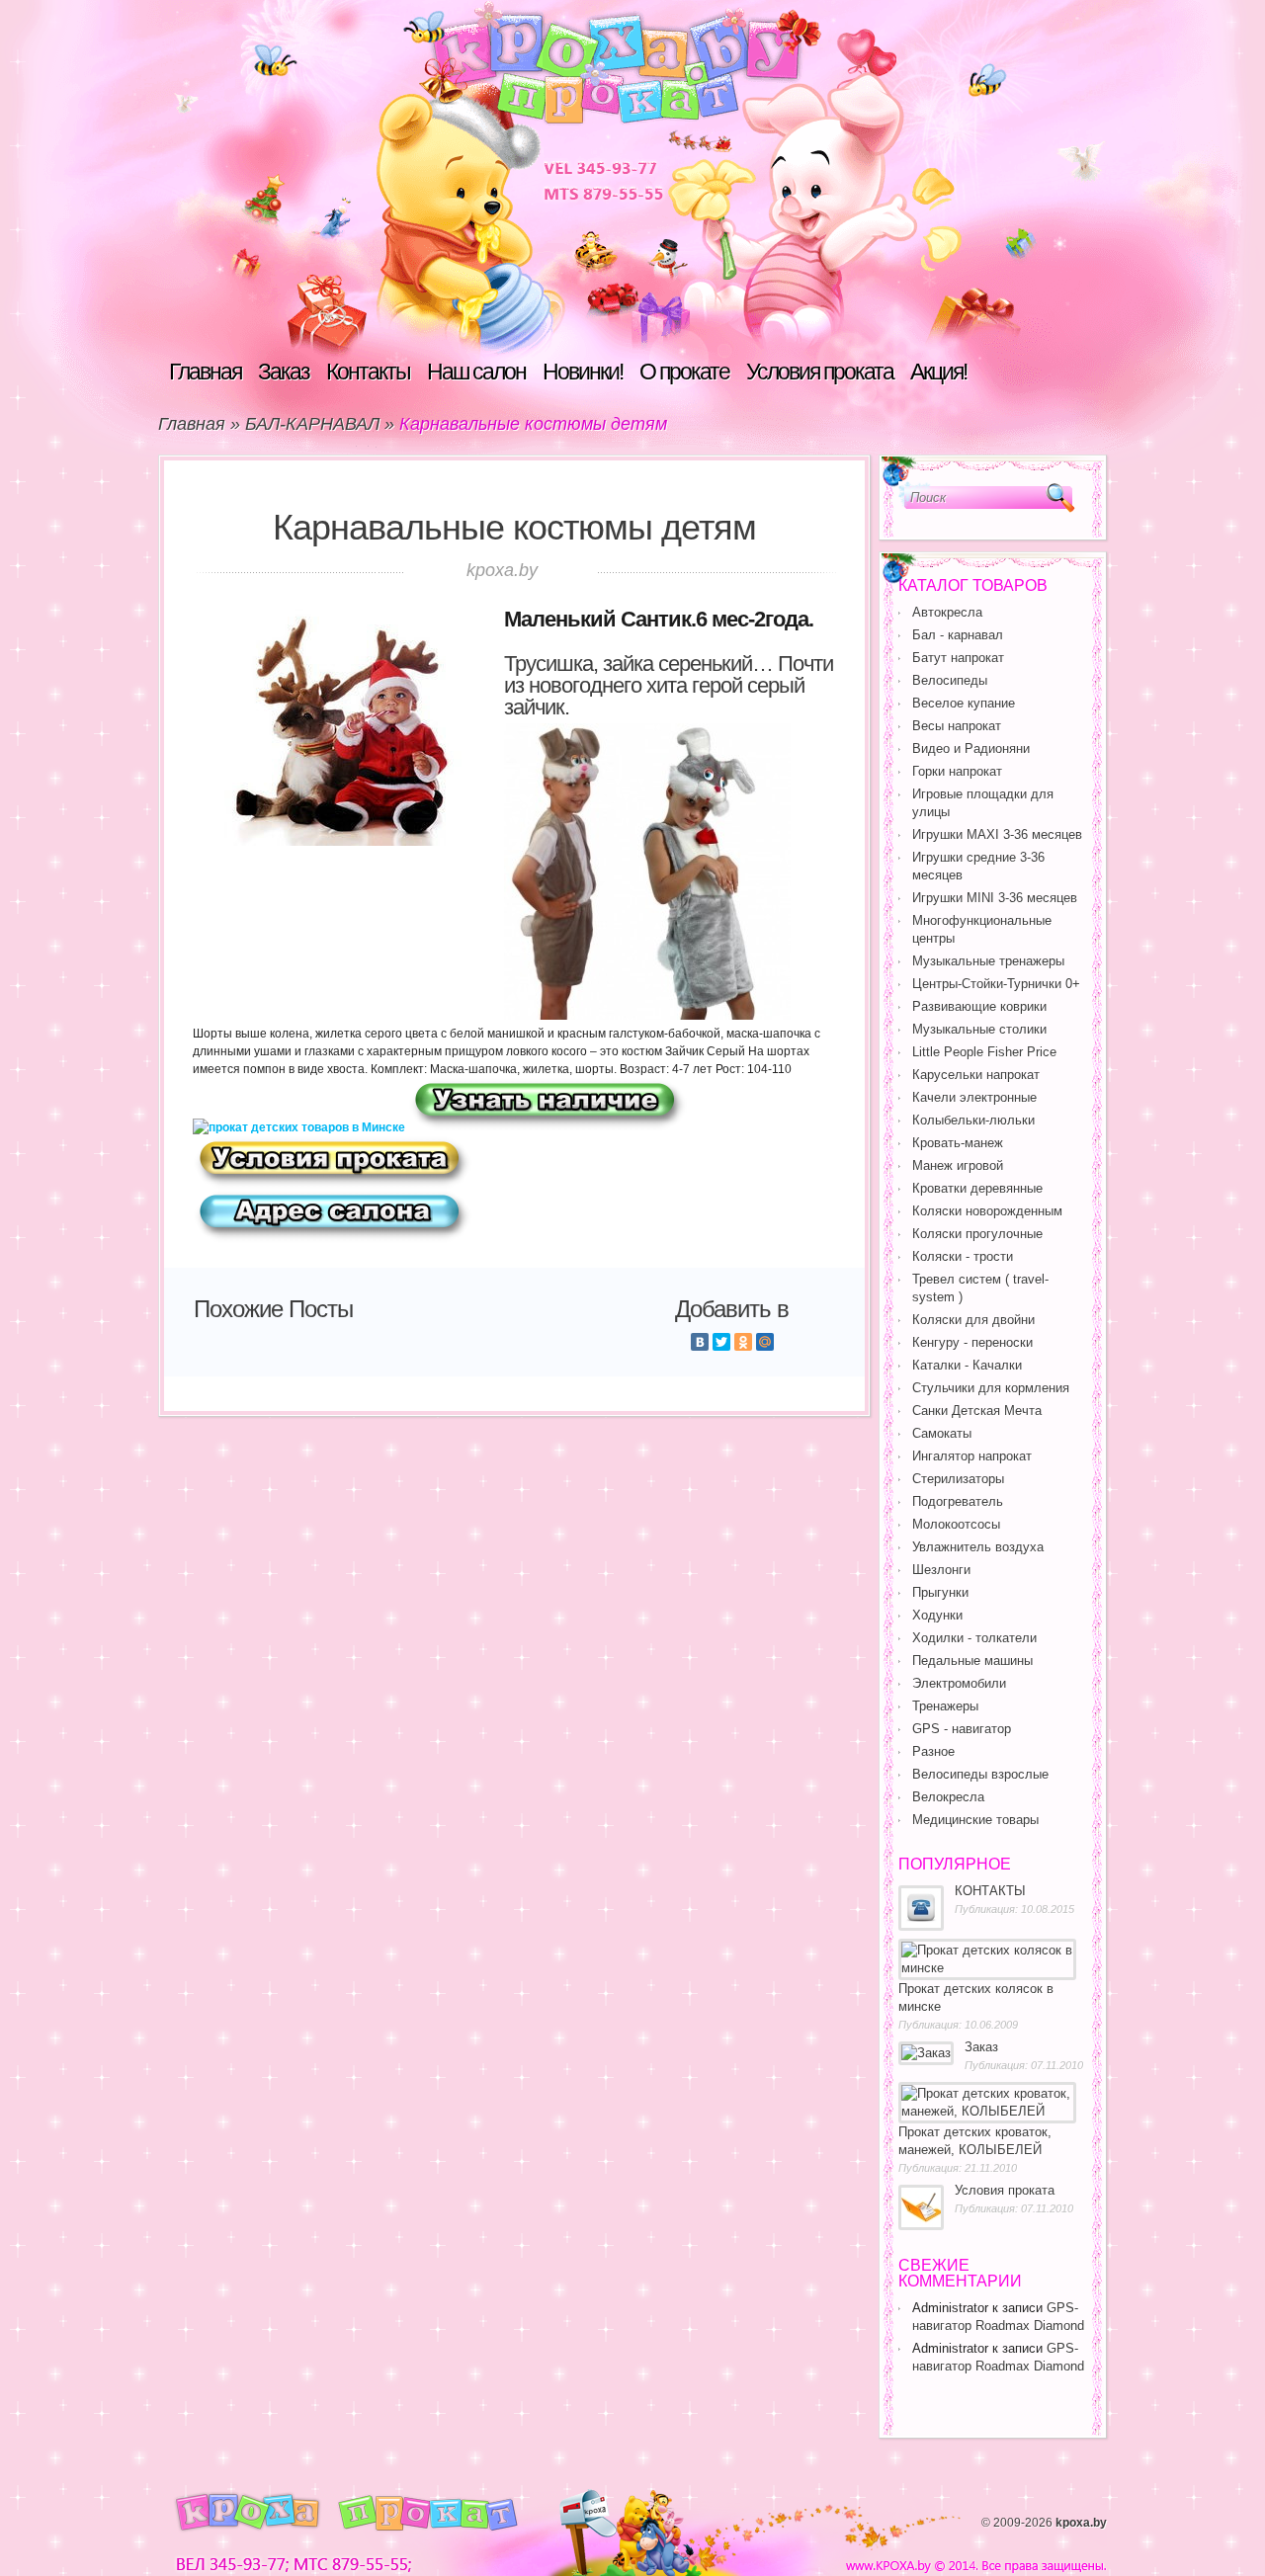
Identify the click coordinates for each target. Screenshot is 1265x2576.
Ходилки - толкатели (974, 1638)
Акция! (938, 372)
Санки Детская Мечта (977, 1411)
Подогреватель (958, 1501)
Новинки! (583, 372)
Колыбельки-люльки (973, 1120)
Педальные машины (972, 1661)
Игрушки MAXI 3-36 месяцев (997, 834)
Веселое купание (964, 703)
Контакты (368, 372)
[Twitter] (721, 1342)
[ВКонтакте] (700, 1342)
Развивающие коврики (979, 1006)
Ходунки (937, 1615)
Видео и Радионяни (971, 748)
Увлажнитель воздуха (978, 1547)
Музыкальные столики (979, 1029)
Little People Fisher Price (984, 1052)
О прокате (684, 372)
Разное (933, 1751)
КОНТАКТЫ (990, 1891)
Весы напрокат (957, 726)
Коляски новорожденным (987, 1211)
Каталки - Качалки (967, 1365)
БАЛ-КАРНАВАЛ (312, 424)
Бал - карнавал (958, 635)
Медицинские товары (975, 1820)
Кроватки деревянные (977, 1188)
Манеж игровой (958, 1165)
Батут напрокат (958, 658)
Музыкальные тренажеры (988, 961)
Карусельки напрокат (976, 1075)
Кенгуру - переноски (972, 1342)
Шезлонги (941, 1570)
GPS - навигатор (962, 1729)
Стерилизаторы (958, 1479)
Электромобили (959, 1683)
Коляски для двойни (973, 1320)
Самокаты (942, 1433)
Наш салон (476, 372)
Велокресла (948, 1797)
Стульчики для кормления (991, 1388)
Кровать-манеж (958, 1143)
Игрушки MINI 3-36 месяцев (995, 898)
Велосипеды (950, 680)
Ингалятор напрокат (972, 1456)
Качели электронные (974, 1097)
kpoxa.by (1081, 2523)
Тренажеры (945, 1706)
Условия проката (820, 372)
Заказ (284, 372)
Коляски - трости (963, 1256)
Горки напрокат (957, 771)
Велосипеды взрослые (980, 1774)
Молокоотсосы (956, 1524)
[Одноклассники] (743, 1342)
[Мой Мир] (765, 1342)
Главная (205, 372)
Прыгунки (940, 1592)
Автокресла (947, 612)
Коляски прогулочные (977, 1234)
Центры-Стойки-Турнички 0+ (996, 984)
